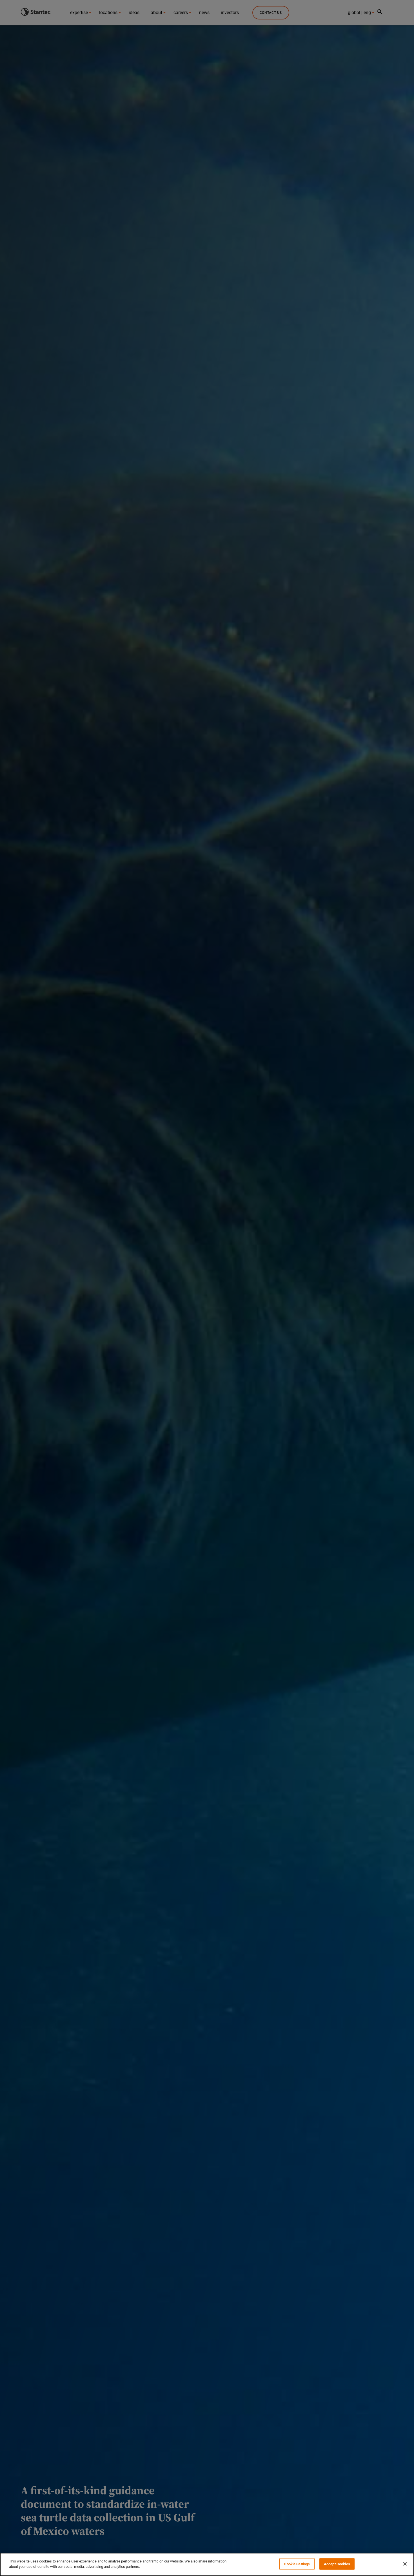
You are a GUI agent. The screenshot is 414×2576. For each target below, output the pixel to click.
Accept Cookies (337, 2564)
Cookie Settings (297, 2564)
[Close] (405, 2564)
